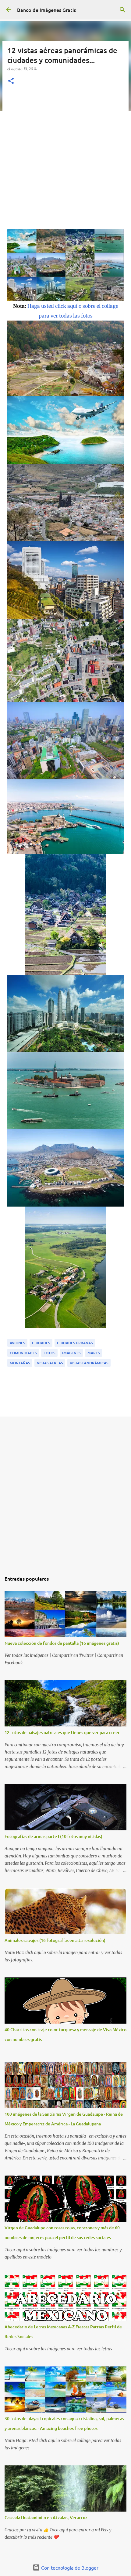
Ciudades (41, 1343)
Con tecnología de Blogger (69, 2567)
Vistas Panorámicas (89, 1363)
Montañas (20, 1363)
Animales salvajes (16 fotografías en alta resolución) (55, 1940)
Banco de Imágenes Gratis (46, 10)
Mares (94, 1353)
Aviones (17, 1343)
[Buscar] (122, 10)
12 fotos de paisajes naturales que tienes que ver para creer (62, 1732)
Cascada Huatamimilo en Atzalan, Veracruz (46, 2518)
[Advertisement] (65, 160)
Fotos (49, 1353)
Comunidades (23, 1353)
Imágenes (71, 1353)
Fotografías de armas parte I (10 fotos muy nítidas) (53, 1836)
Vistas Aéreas (50, 1363)
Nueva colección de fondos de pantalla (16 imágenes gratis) (62, 1643)
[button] (11, 81)
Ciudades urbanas (75, 1343)
